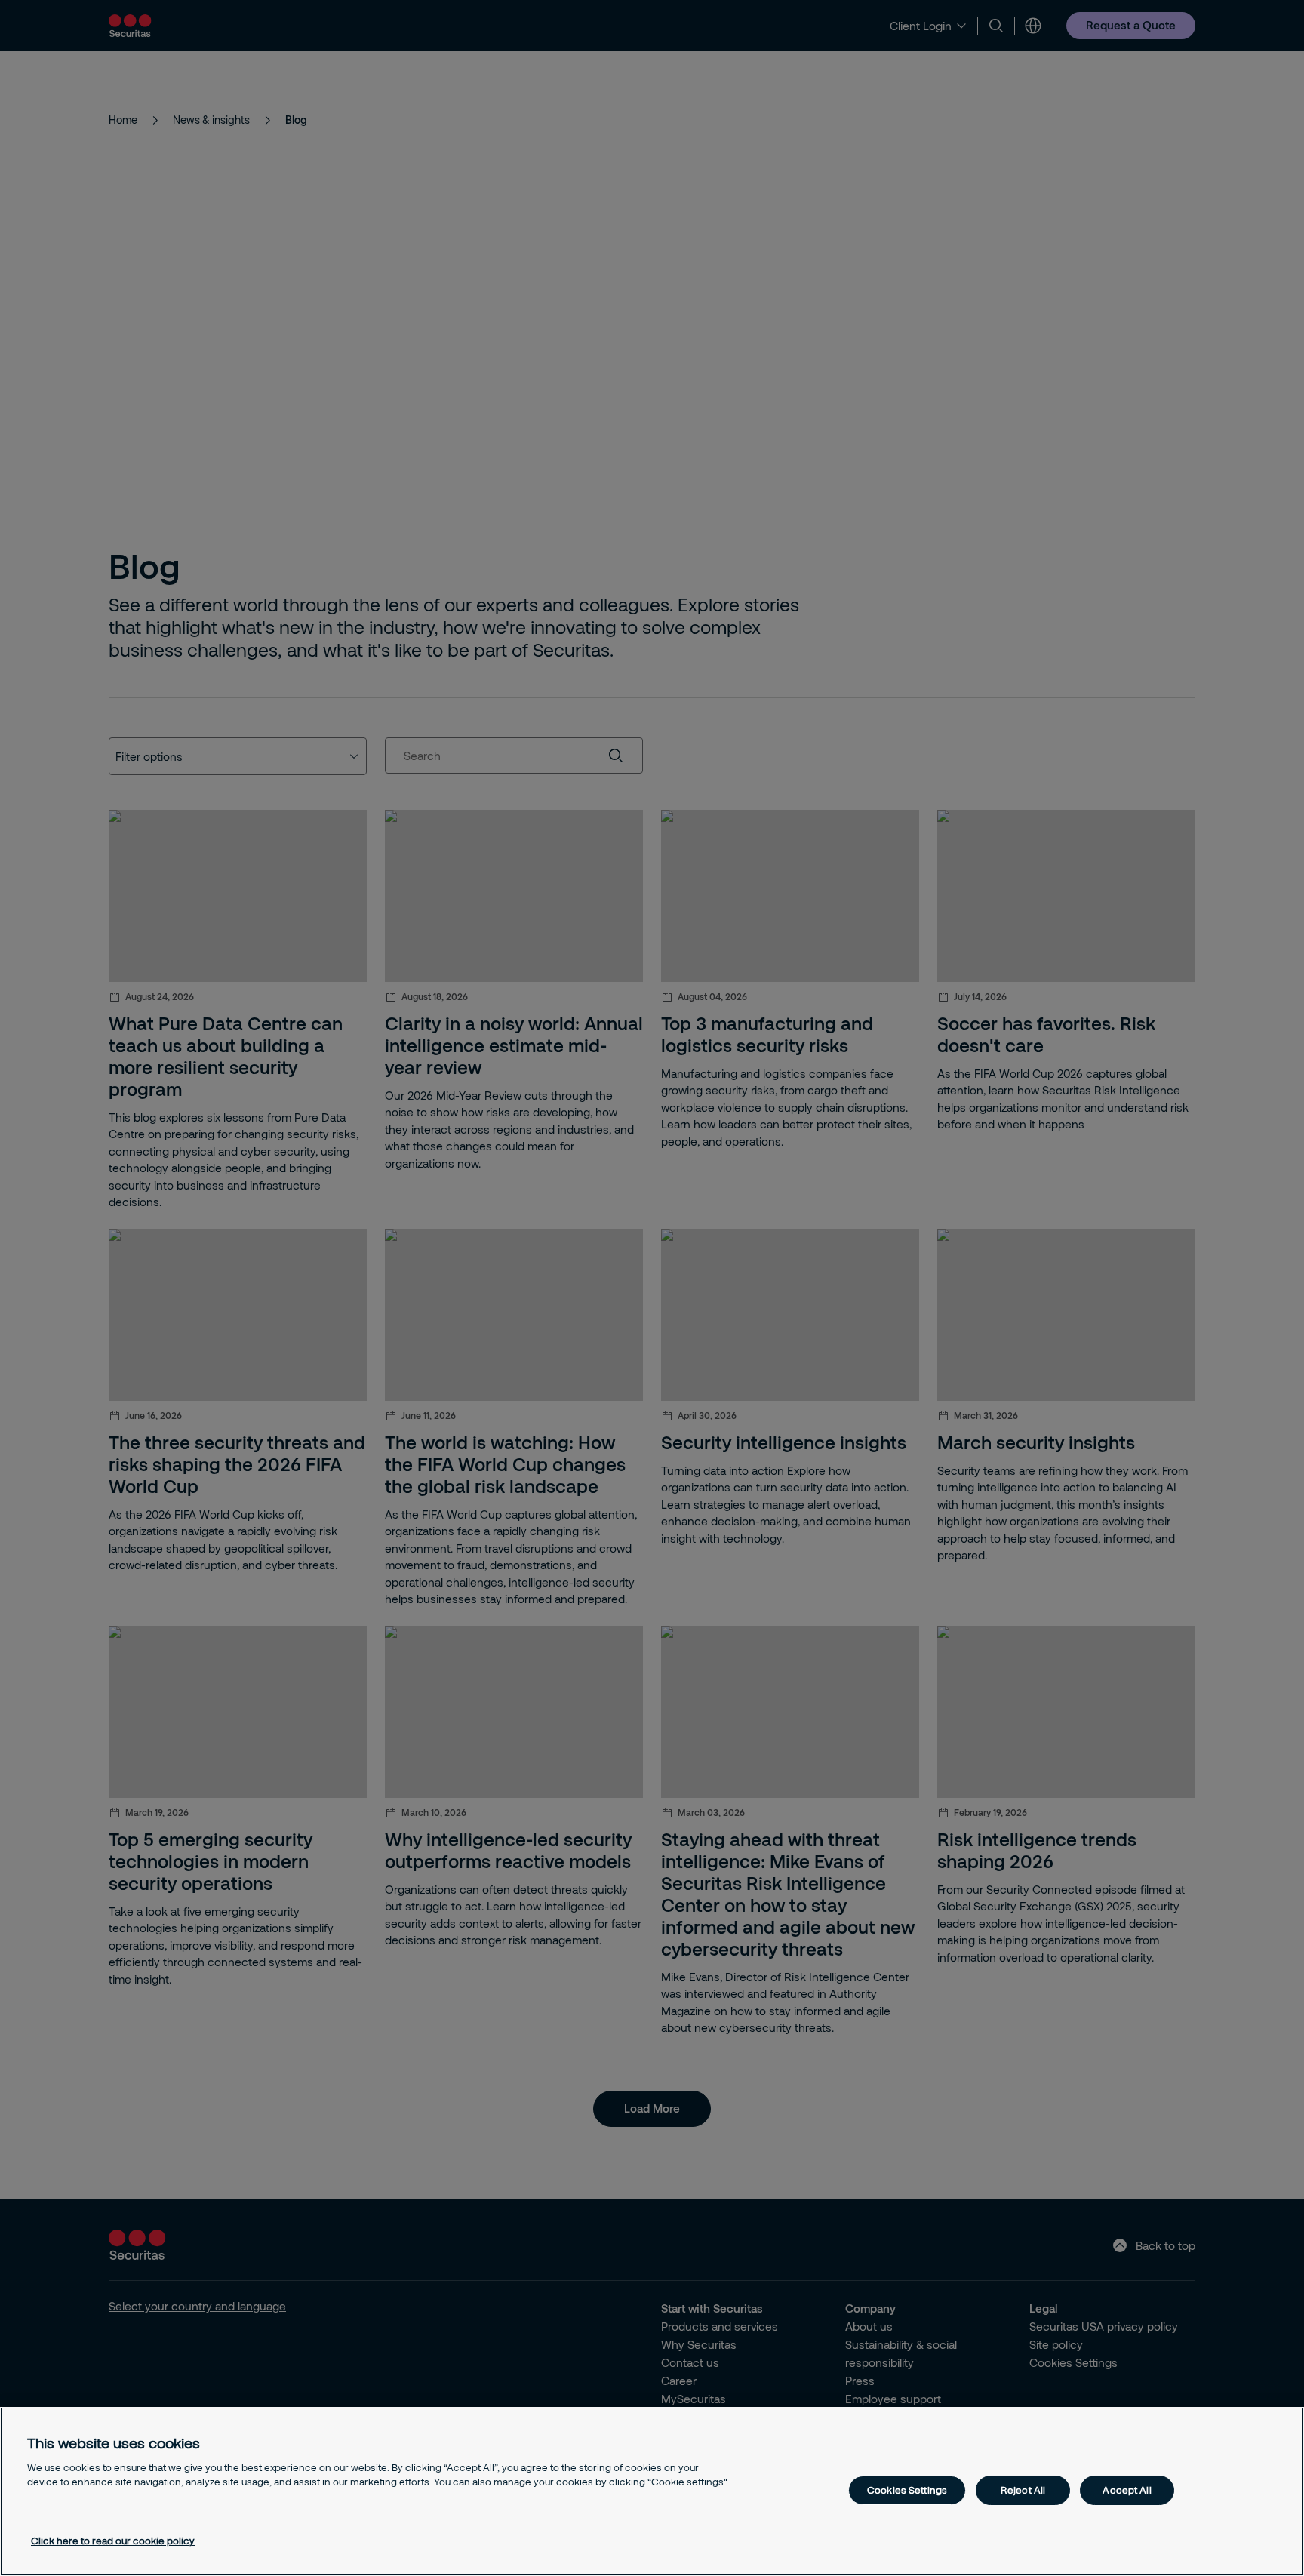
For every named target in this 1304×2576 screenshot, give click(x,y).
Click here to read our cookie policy (113, 2541)
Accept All (1127, 2490)
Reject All (1023, 2490)
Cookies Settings (907, 2490)
